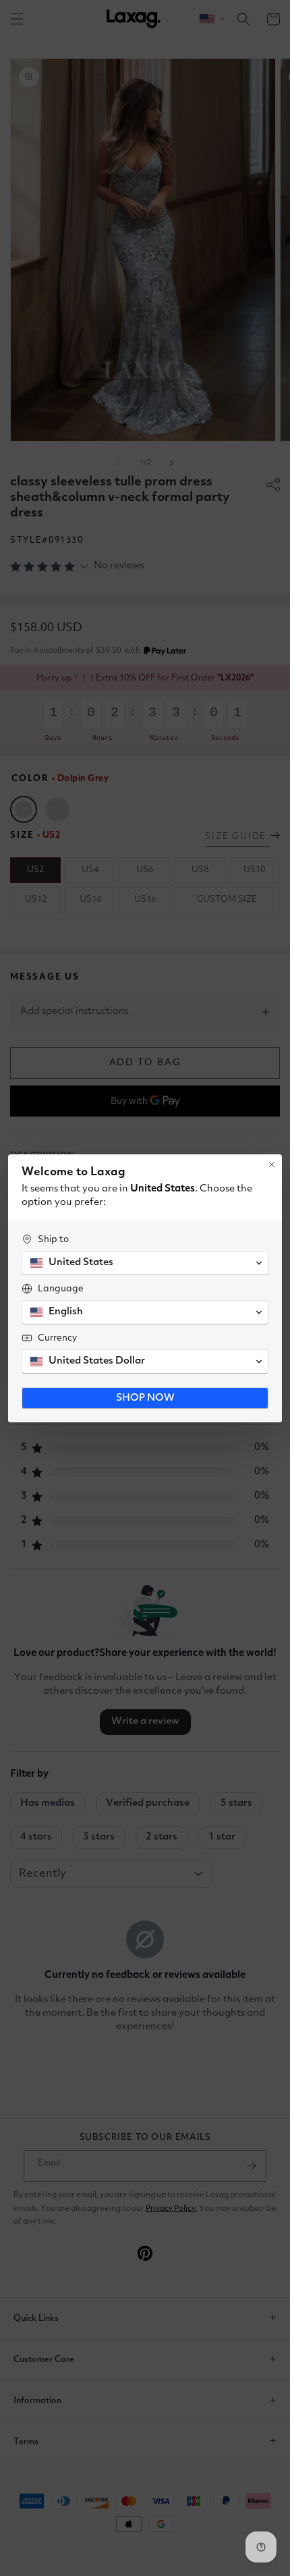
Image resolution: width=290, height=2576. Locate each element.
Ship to (53, 1239)
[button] (145, 1263)
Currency (57, 1338)
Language (61, 1289)
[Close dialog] (272, 1164)
